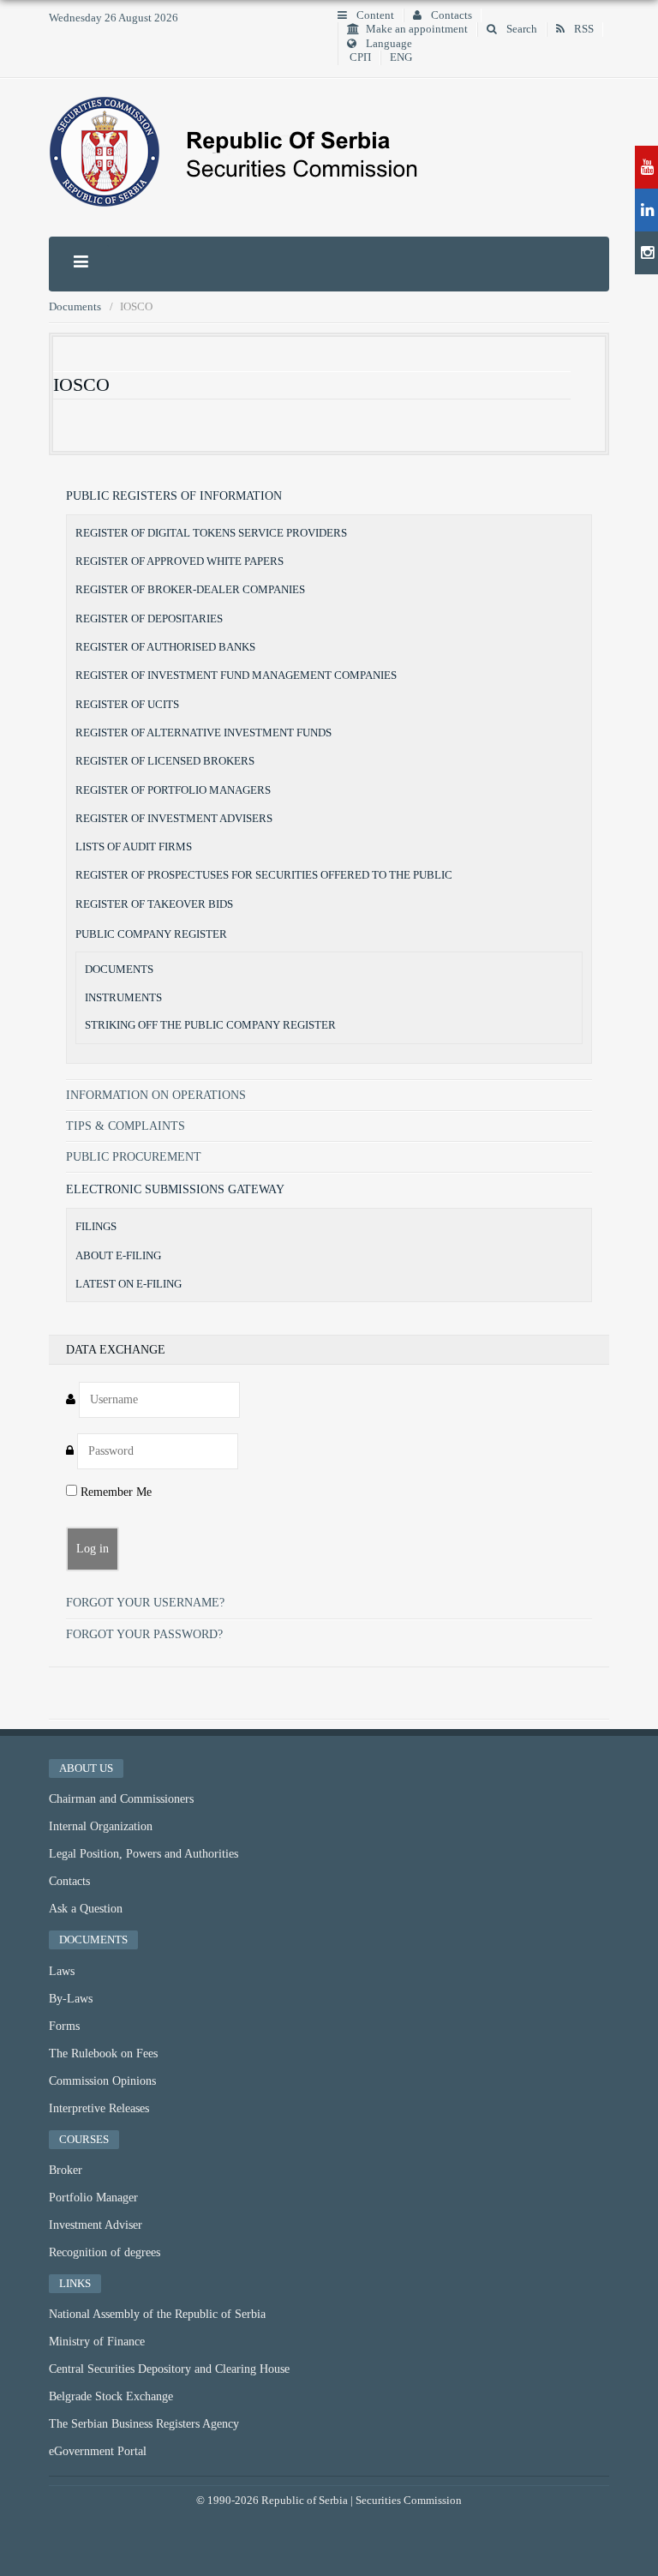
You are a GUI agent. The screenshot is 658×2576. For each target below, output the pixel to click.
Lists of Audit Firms (134, 847)
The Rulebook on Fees (103, 2054)
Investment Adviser (96, 2225)
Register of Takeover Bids (154, 904)
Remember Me (114, 1492)
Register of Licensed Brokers (165, 761)
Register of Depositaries (149, 618)
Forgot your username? (145, 1603)
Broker (66, 2170)
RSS (583, 29)
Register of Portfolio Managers (173, 790)
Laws (62, 1971)
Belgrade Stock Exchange (111, 2396)
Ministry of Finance (97, 2342)
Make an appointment (417, 29)
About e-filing (118, 1255)
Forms (64, 2026)
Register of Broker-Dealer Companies (190, 589)
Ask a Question (86, 1909)
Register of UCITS (127, 704)
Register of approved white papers (179, 561)
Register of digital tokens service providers (211, 533)
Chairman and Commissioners (121, 1799)
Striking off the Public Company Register (210, 1025)
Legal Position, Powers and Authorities (144, 1854)
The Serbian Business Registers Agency (144, 2424)
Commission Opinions (102, 2081)
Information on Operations (156, 1095)
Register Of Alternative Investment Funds (203, 733)
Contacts (450, 15)
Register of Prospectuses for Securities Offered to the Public (264, 875)
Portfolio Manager (93, 2198)
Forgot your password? (144, 1634)
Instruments (123, 998)
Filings (96, 1226)
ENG (401, 57)
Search (520, 29)
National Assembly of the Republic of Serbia (157, 2314)
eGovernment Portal (98, 2451)
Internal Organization (101, 1826)
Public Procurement (134, 1157)
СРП (360, 57)
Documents (119, 970)
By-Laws (71, 1999)
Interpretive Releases (99, 2108)
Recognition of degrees (105, 2252)
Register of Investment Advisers (174, 818)
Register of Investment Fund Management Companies (236, 675)
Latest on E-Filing (129, 1284)
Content (374, 15)
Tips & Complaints (126, 1126)
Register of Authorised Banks (165, 647)
